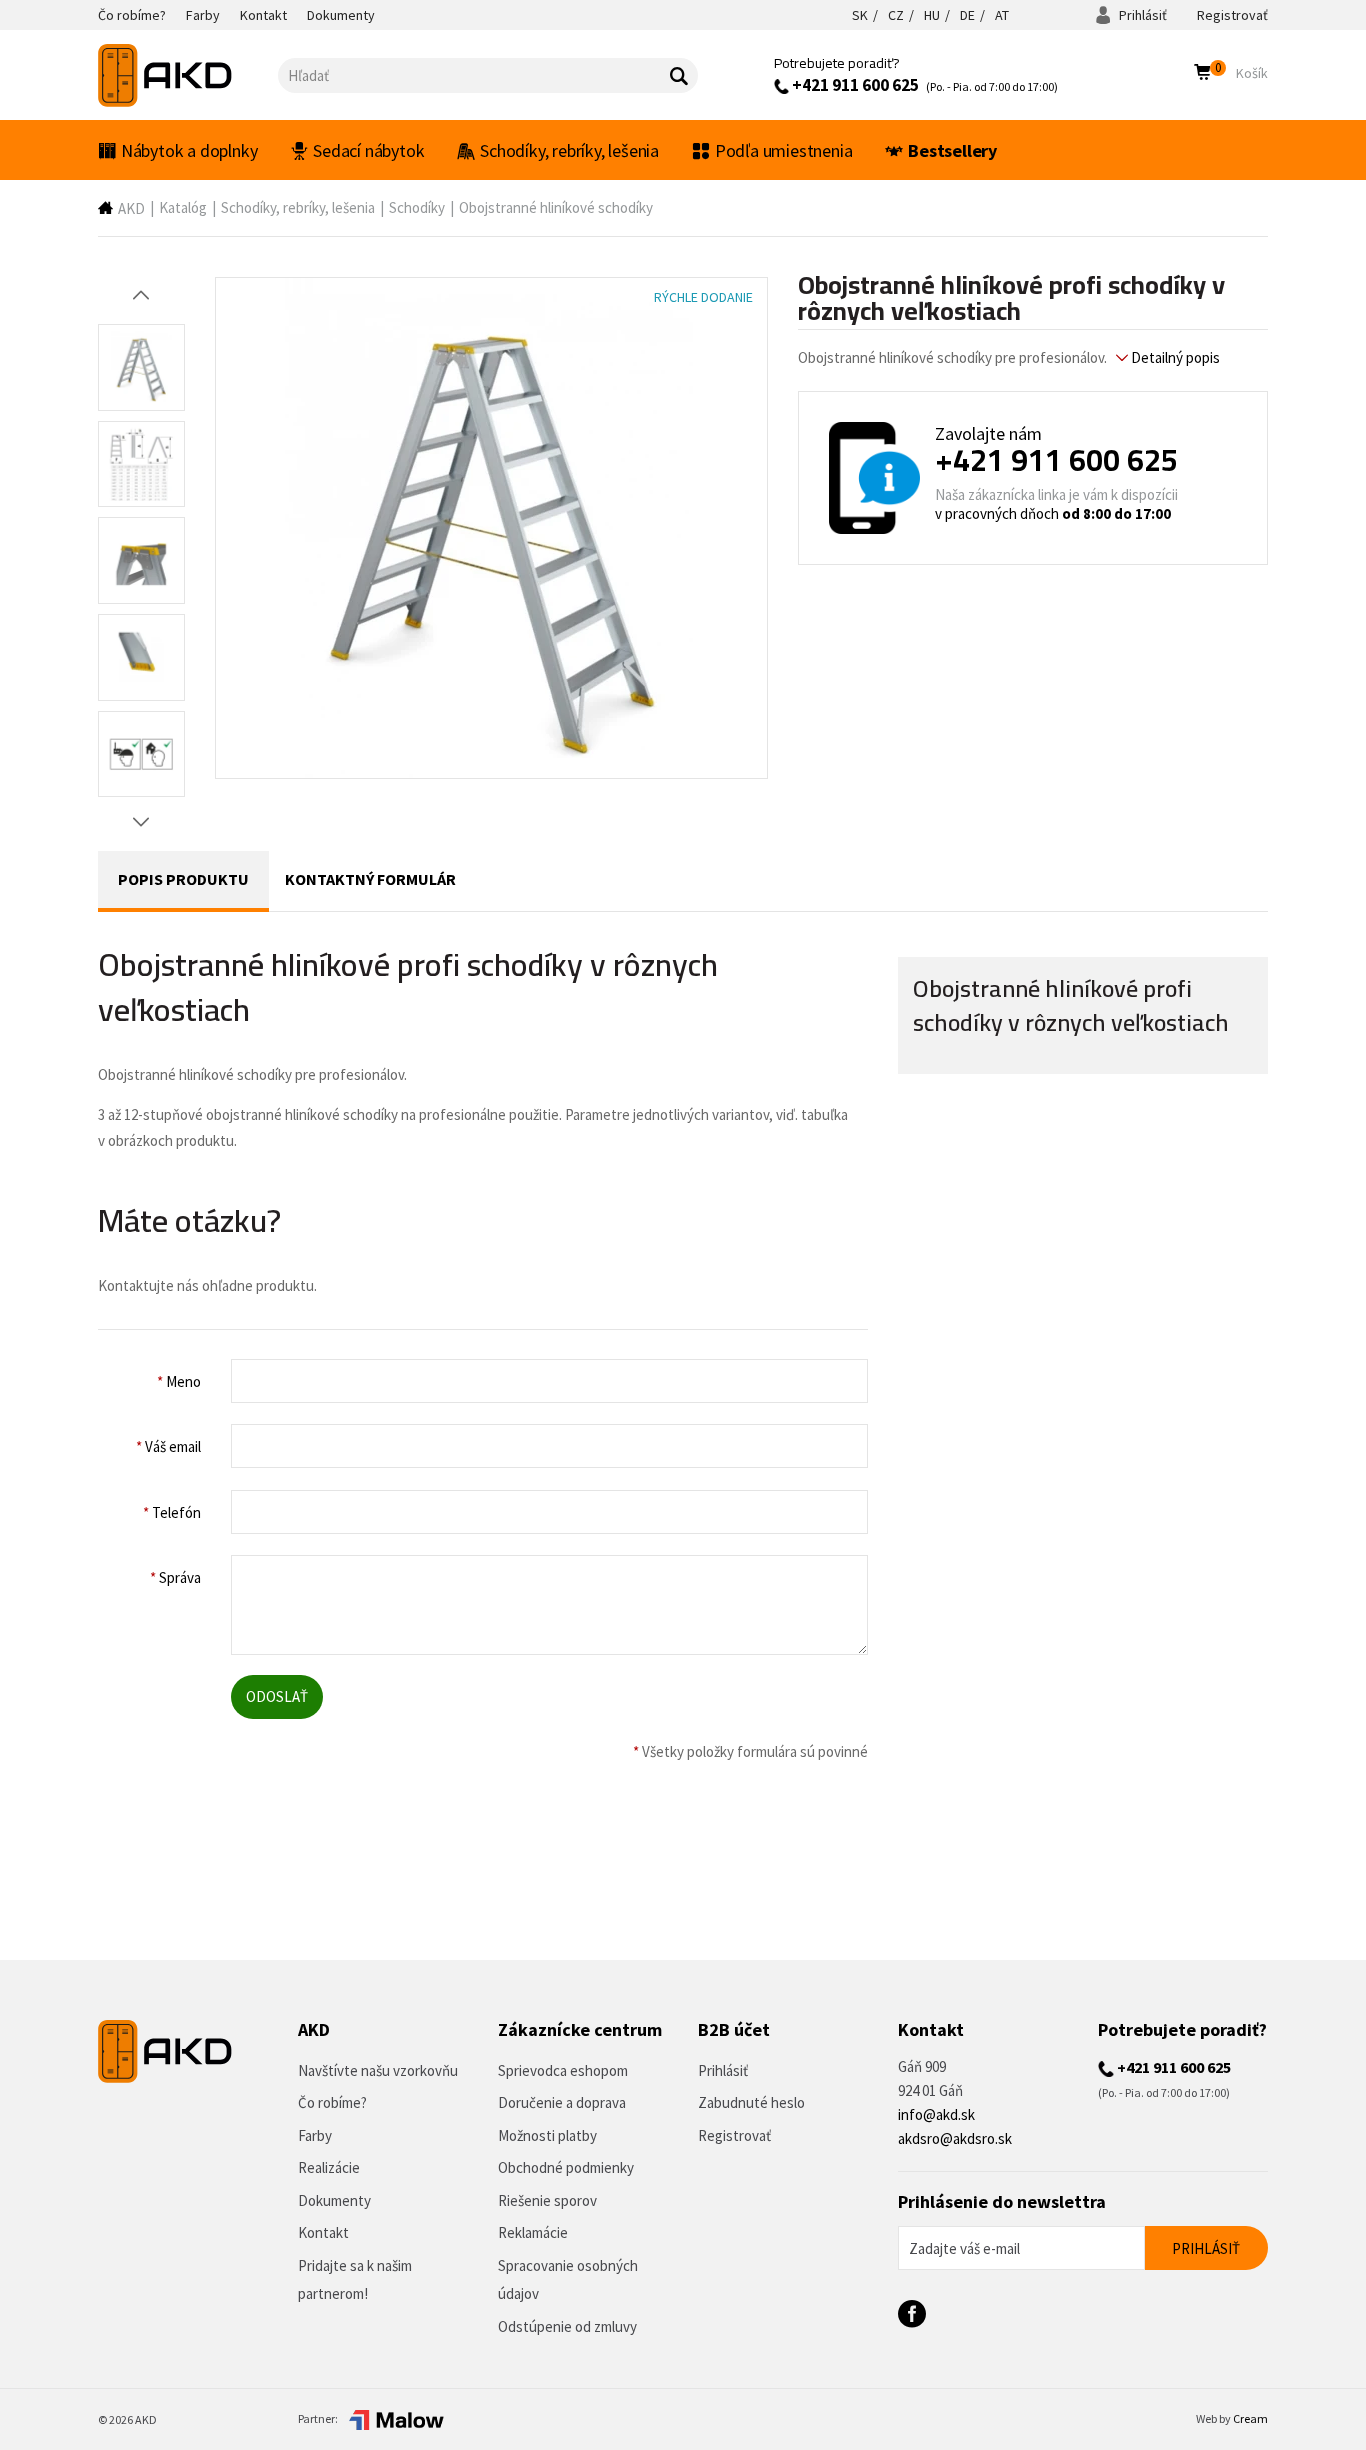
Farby (315, 2135)
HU (932, 15)
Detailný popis (1174, 357)
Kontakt (323, 2232)
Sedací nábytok (368, 150)
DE (967, 15)
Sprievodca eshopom (563, 2070)
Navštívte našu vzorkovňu (378, 2070)
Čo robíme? (332, 2102)
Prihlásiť (1141, 15)
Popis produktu (183, 879)
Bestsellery (952, 150)
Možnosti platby (547, 2135)
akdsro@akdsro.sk (955, 2138)
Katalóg (183, 207)
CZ (896, 15)
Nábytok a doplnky (189, 150)
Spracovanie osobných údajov (568, 2280)
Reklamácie (533, 2232)
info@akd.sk (936, 2114)
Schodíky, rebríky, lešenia (569, 150)
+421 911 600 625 (854, 85)
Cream (1250, 2418)
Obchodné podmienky (566, 2167)
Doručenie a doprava (562, 2102)
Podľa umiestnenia (784, 150)
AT (1002, 15)
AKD (131, 208)
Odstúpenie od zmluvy (567, 2326)
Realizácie (329, 2167)
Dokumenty (334, 2200)
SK (860, 15)
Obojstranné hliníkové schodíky (556, 207)
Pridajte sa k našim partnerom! (355, 2280)
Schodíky (417, 207)
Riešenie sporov (547, 2200)
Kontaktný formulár (370, 879)
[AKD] (188, 75)
